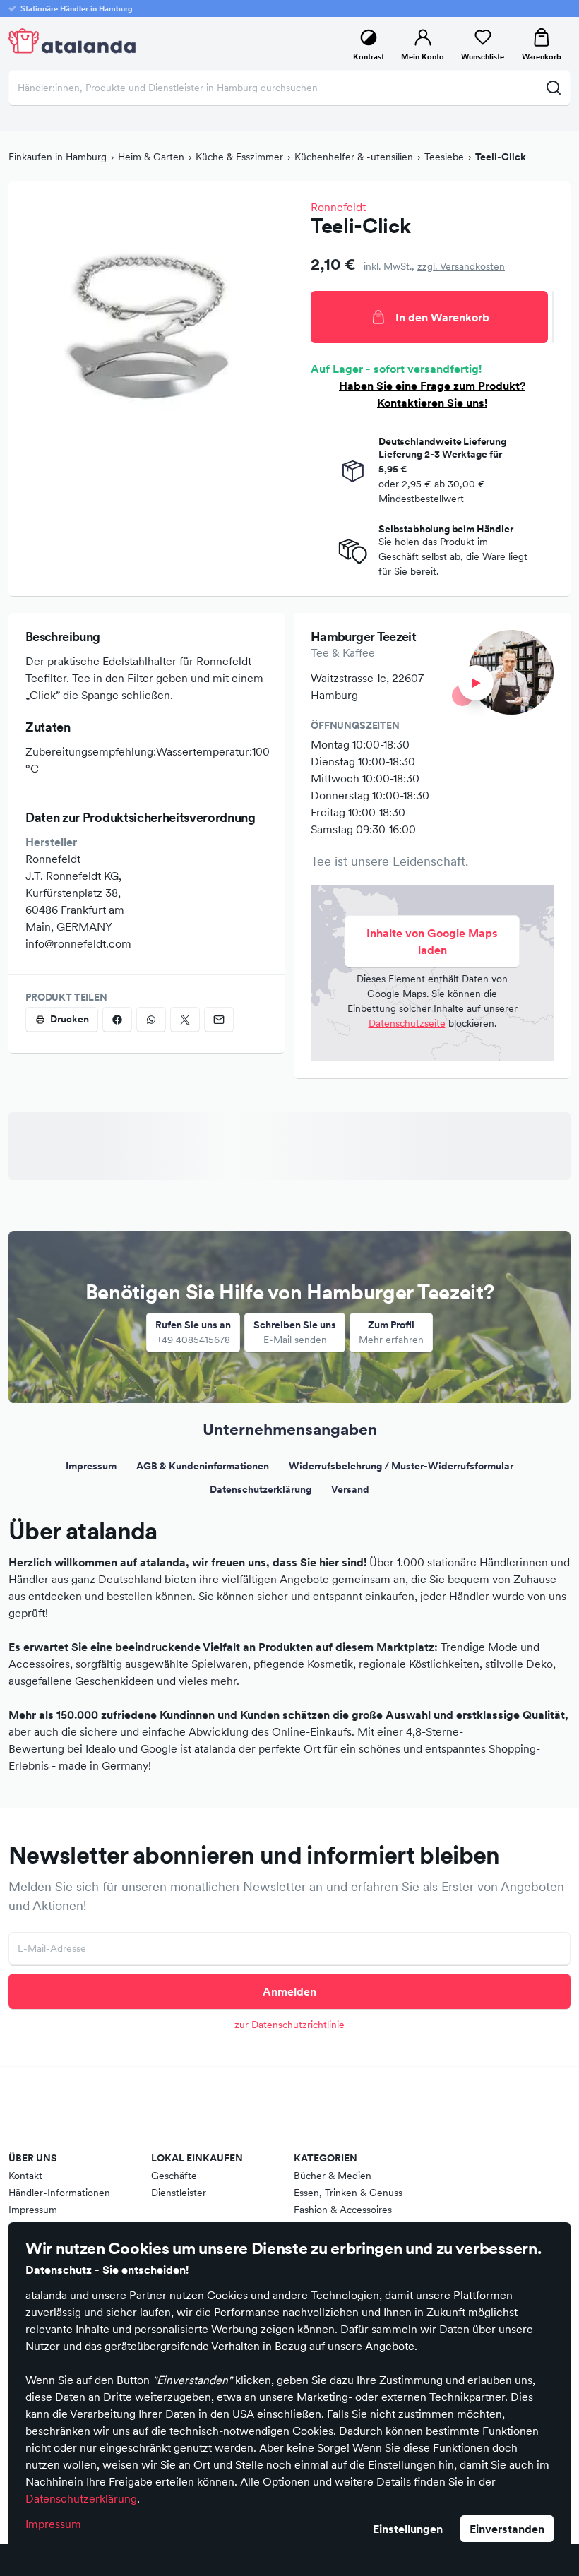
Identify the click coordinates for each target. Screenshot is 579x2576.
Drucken (70, 1019)
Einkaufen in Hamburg (58, 157)
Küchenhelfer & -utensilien (354, 157)
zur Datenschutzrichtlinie (289, 2025)
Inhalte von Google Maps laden (432, 941)
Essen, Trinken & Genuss (348, 2193)
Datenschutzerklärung (81, 2498)
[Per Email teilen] (219, 1019)
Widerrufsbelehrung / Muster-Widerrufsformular (401, 1466)
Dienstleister (179, 2193)
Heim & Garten (151, 157)
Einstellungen (408, 2529)
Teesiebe (444, 157)
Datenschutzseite (407, 1023)
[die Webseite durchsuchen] (553, 88)
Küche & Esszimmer (239, 157)
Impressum (53, 2524)
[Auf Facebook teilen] (117, 1019)
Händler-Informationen (59, 2193)
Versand (350, 1489)
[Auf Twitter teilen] (185, 1019)
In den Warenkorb (442, 317)
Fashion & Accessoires (343, 2210)
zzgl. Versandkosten (461, 266)
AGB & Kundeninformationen (203, 1466)
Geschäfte (174, 2176)
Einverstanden (507, 2529)
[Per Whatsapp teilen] (151, 1019)
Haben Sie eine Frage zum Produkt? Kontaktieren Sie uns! (432, 394)
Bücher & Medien (333, 2176)
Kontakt (25, 2176)
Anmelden (289, 1991)
